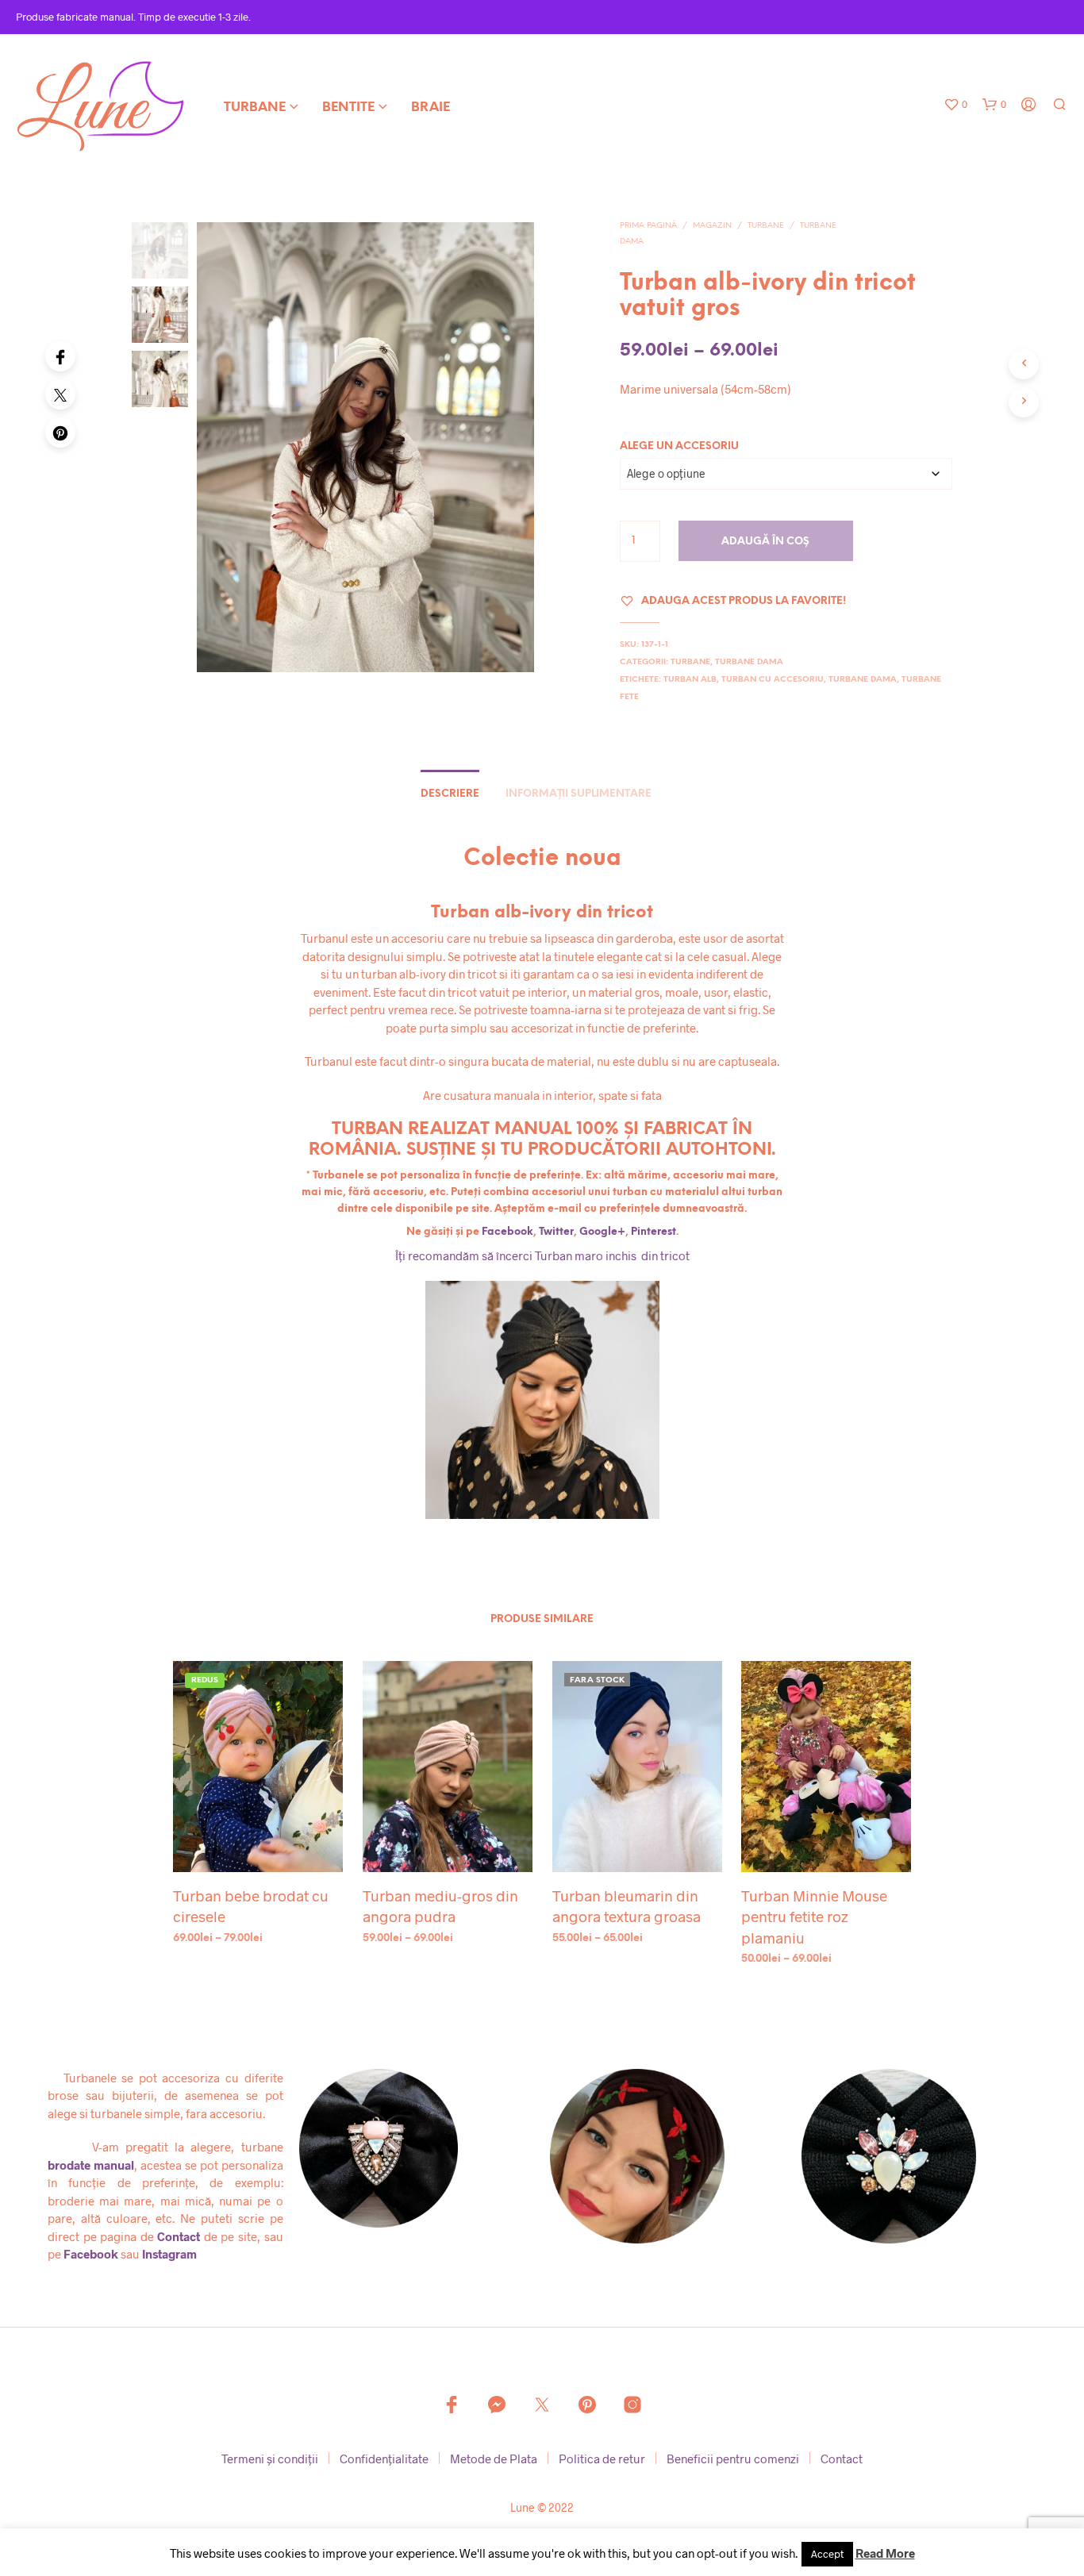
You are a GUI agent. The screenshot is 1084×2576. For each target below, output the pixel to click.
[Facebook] (60, 356)
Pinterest (653, 1232)
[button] (955, 105)
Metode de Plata (494, 2459)
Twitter (556, 1232)
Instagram (169, 2254)
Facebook (507, 1232)
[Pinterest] (60, 433)
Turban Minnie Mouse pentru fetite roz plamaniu (814, 1917)
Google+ (602, 1232)
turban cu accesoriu (773, 680)
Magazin (712, 226)
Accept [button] (827, 2554)
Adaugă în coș (765, 542)
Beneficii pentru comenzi (733, 2459)
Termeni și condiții (270, 2459)
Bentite (348, 108)
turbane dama (863, 680)
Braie (431, 108)
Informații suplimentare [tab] (579, 794)
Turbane (255, 108)
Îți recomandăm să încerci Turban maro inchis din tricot (542, 1255)
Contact (179, 2236)
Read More (885, 2553)
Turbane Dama (749, 662)
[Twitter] (60, 394)
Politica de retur (602, 2459)
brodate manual (91, 2165)
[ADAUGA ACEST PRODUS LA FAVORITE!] (258, 1842)
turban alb (690, 680)
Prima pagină (648, 226)
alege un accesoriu (679, 446)
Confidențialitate (384, 2459)
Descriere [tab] (450, 794)
